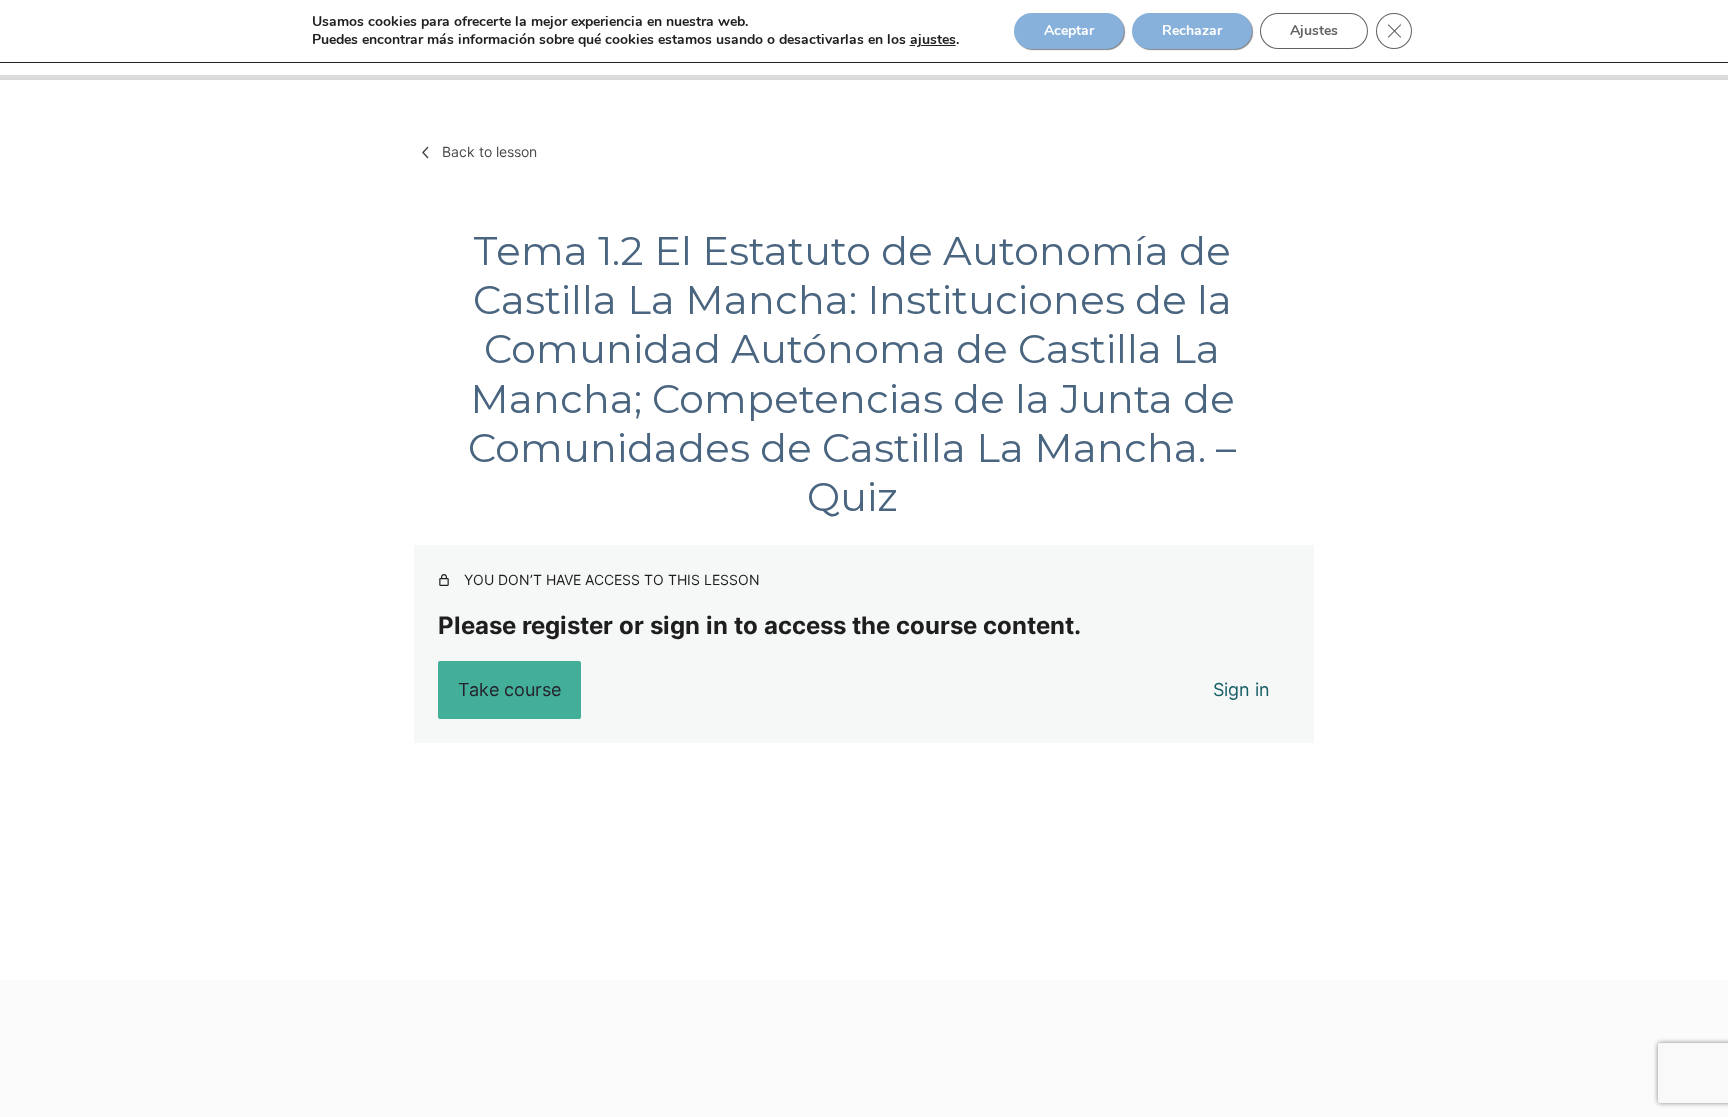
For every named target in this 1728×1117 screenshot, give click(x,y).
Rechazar (1192, 30)
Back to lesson (489, 151)
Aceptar (1069, 30)
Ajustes (1314, 30)
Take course (509, 689)
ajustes (933, 40)
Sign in (1241, 689)
